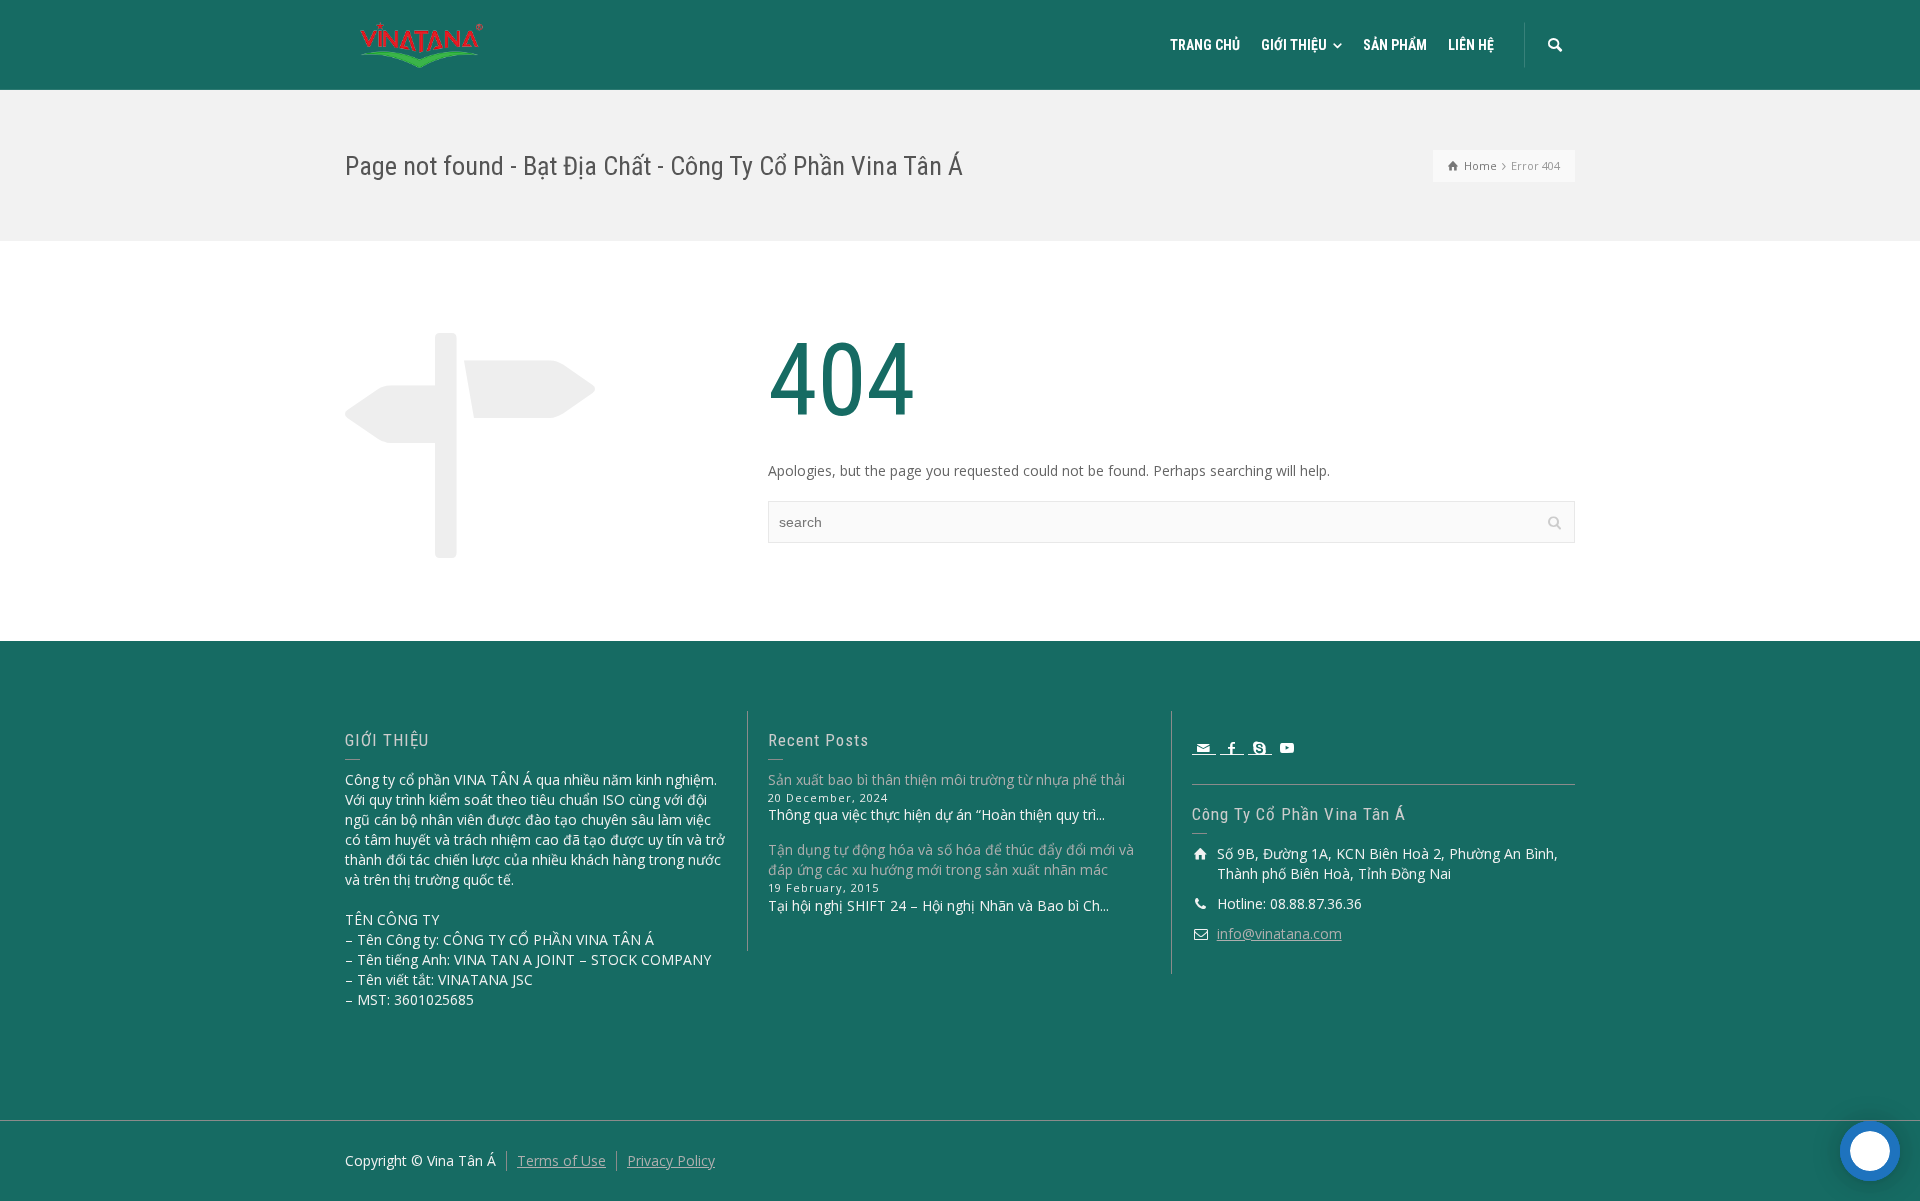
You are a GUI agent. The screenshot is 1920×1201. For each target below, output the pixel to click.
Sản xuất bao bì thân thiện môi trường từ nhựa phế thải (946, 779)
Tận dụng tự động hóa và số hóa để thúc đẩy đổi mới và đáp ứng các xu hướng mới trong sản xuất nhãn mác (951, 859)
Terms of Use (561, 1160)
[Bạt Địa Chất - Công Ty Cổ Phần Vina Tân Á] (422, 43)
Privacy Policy (671, 1160)
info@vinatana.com (1279, 933)
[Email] (1204, 748)
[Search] (1555, 45)
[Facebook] (1232, 748)
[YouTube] (1288, 748)
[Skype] (1260, 748)
